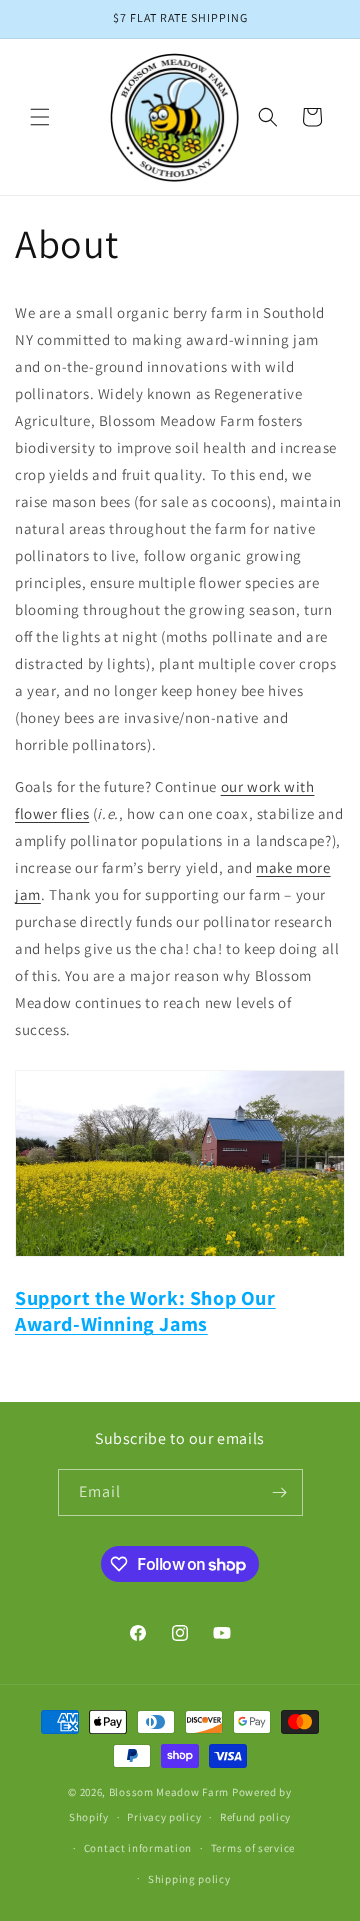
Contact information (138, 1848)
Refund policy (255, 1817)
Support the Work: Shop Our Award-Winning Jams (145, 1311)
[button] (40, 117)
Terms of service (253, 1848)
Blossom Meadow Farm (169, 1792)
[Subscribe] (280, 1492)
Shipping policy (189, 1879)
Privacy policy (164, 1817)
